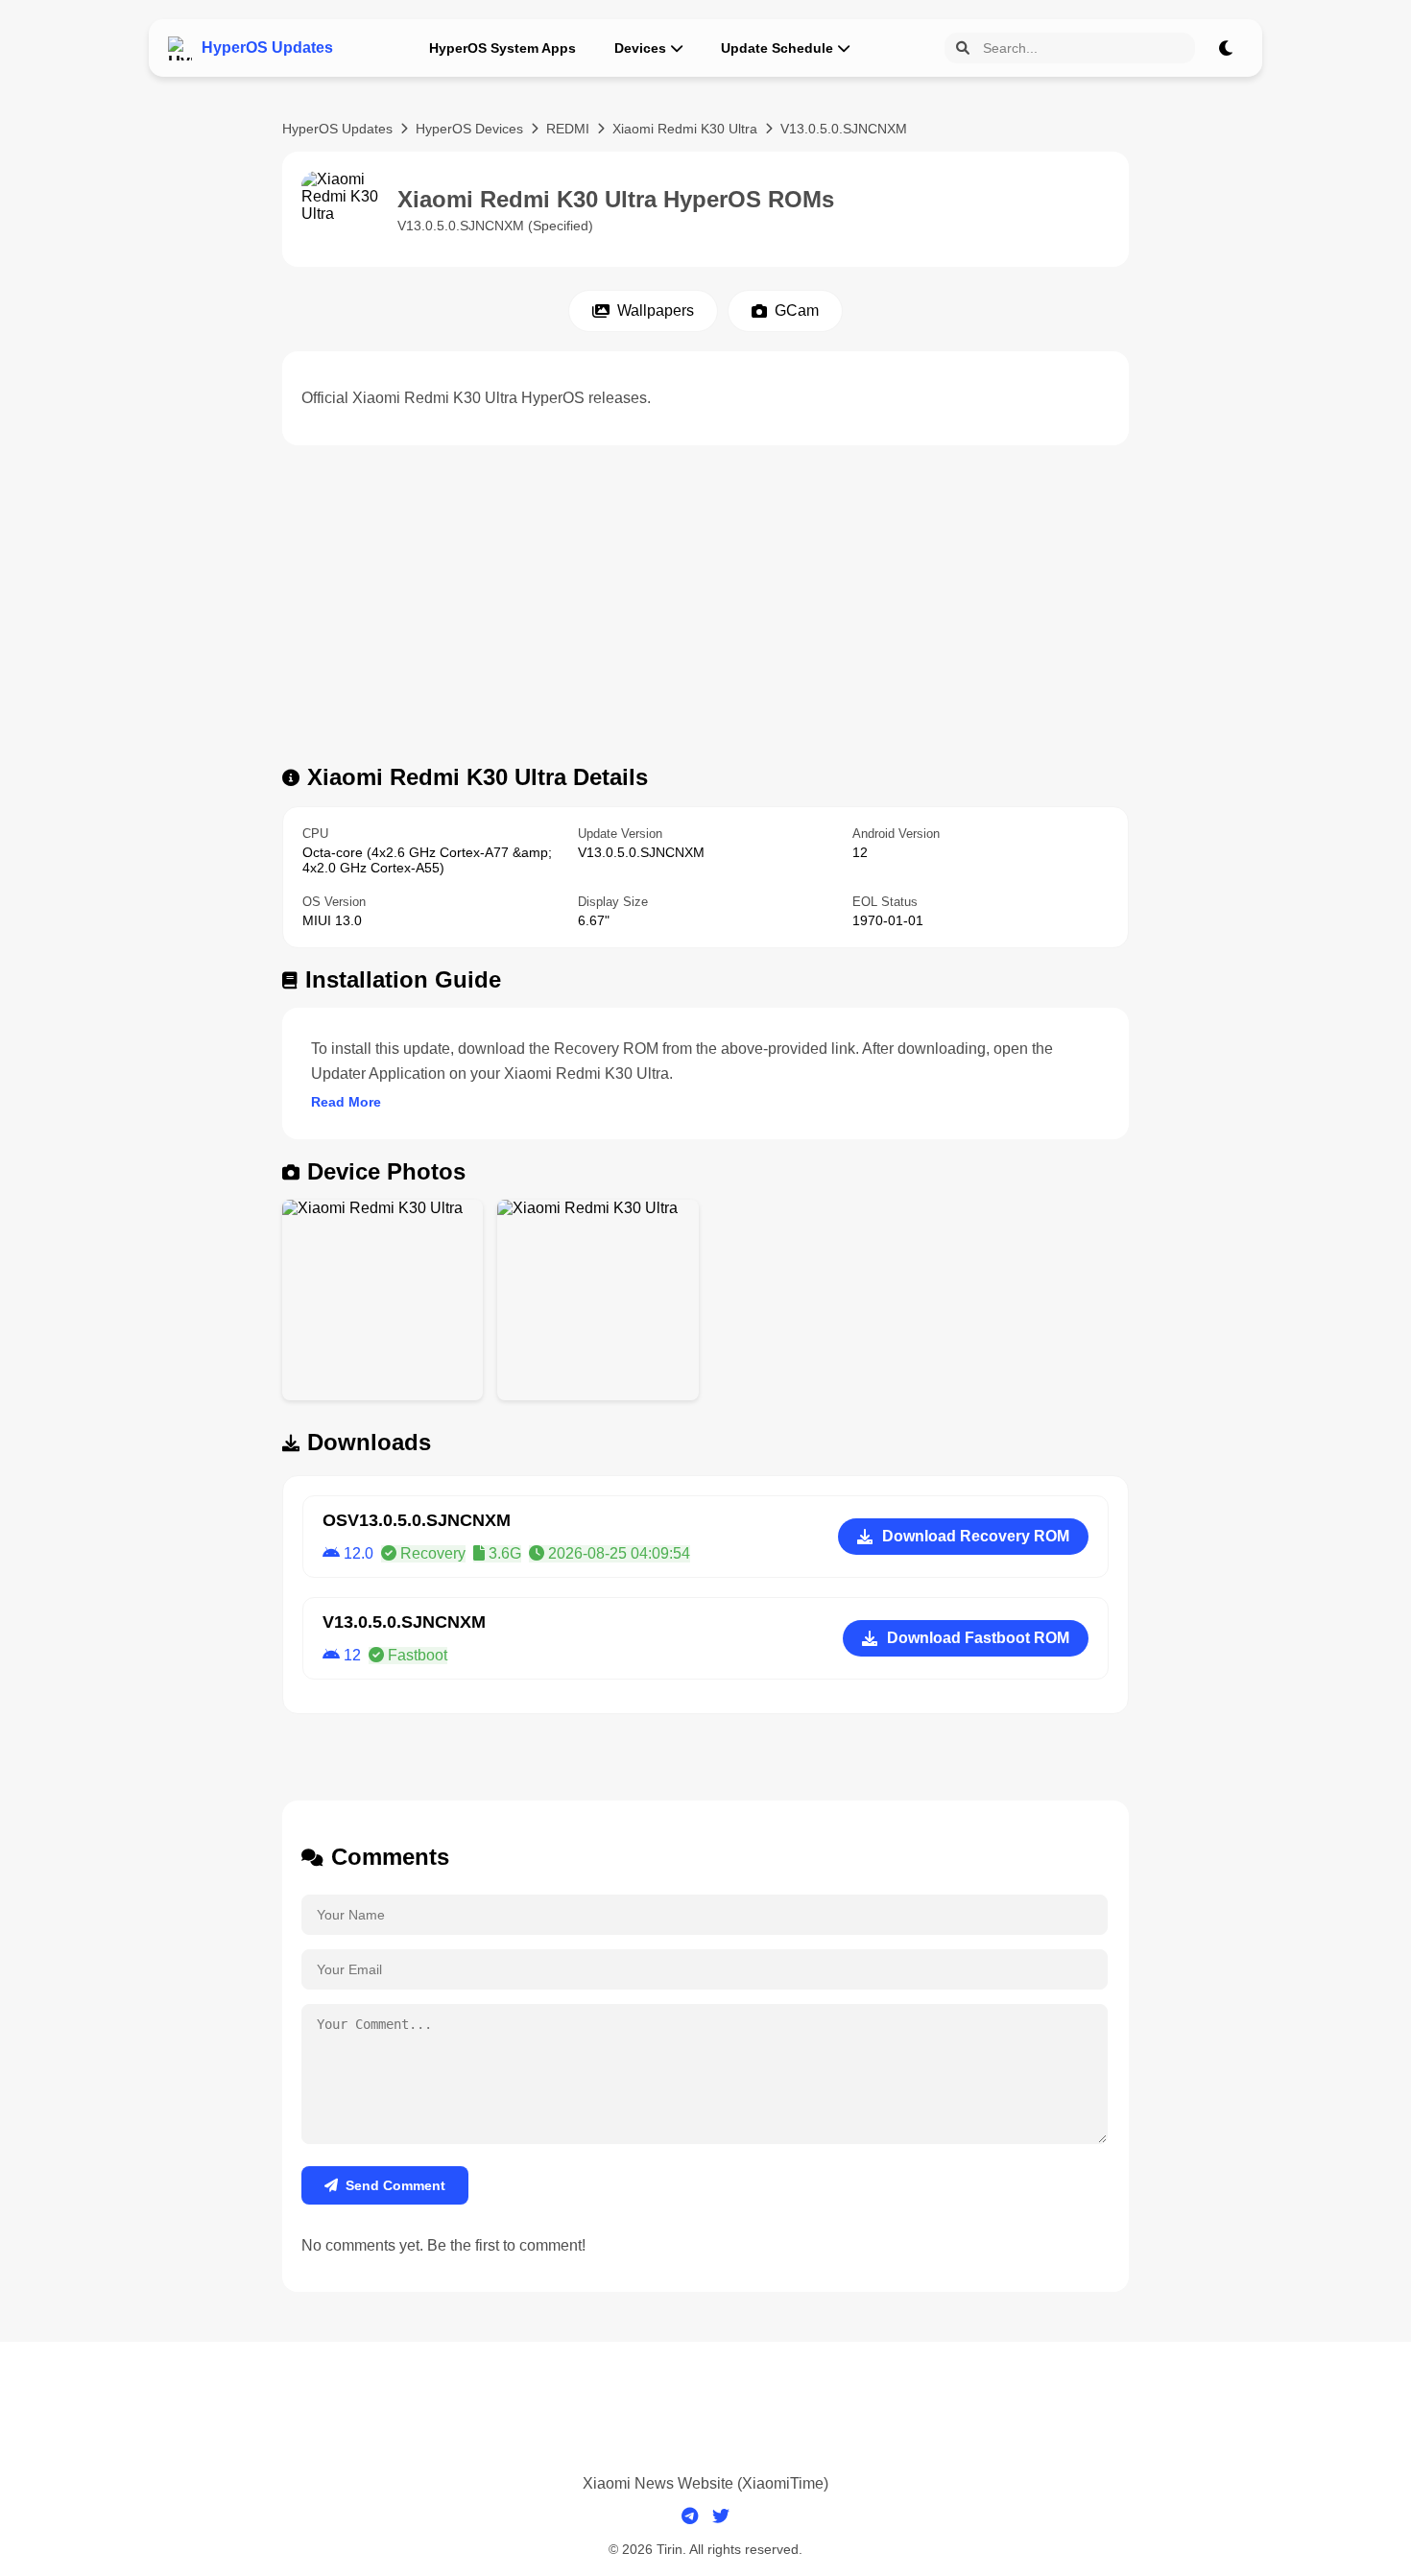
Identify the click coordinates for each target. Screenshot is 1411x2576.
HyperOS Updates (337, 129)
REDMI (568, 129)
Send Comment (395, 2185)
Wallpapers (656, 310)
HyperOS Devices (469, 129)
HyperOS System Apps (502, 48)
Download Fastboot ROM (978, 1638)
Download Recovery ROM (976, 1536)
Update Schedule (777, 48)
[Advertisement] (705, 610)
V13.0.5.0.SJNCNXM (844, 129)
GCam (797, 310)
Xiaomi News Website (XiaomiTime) (705, 2483)
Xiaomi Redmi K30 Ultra (685, 129)
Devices (640, 48)
